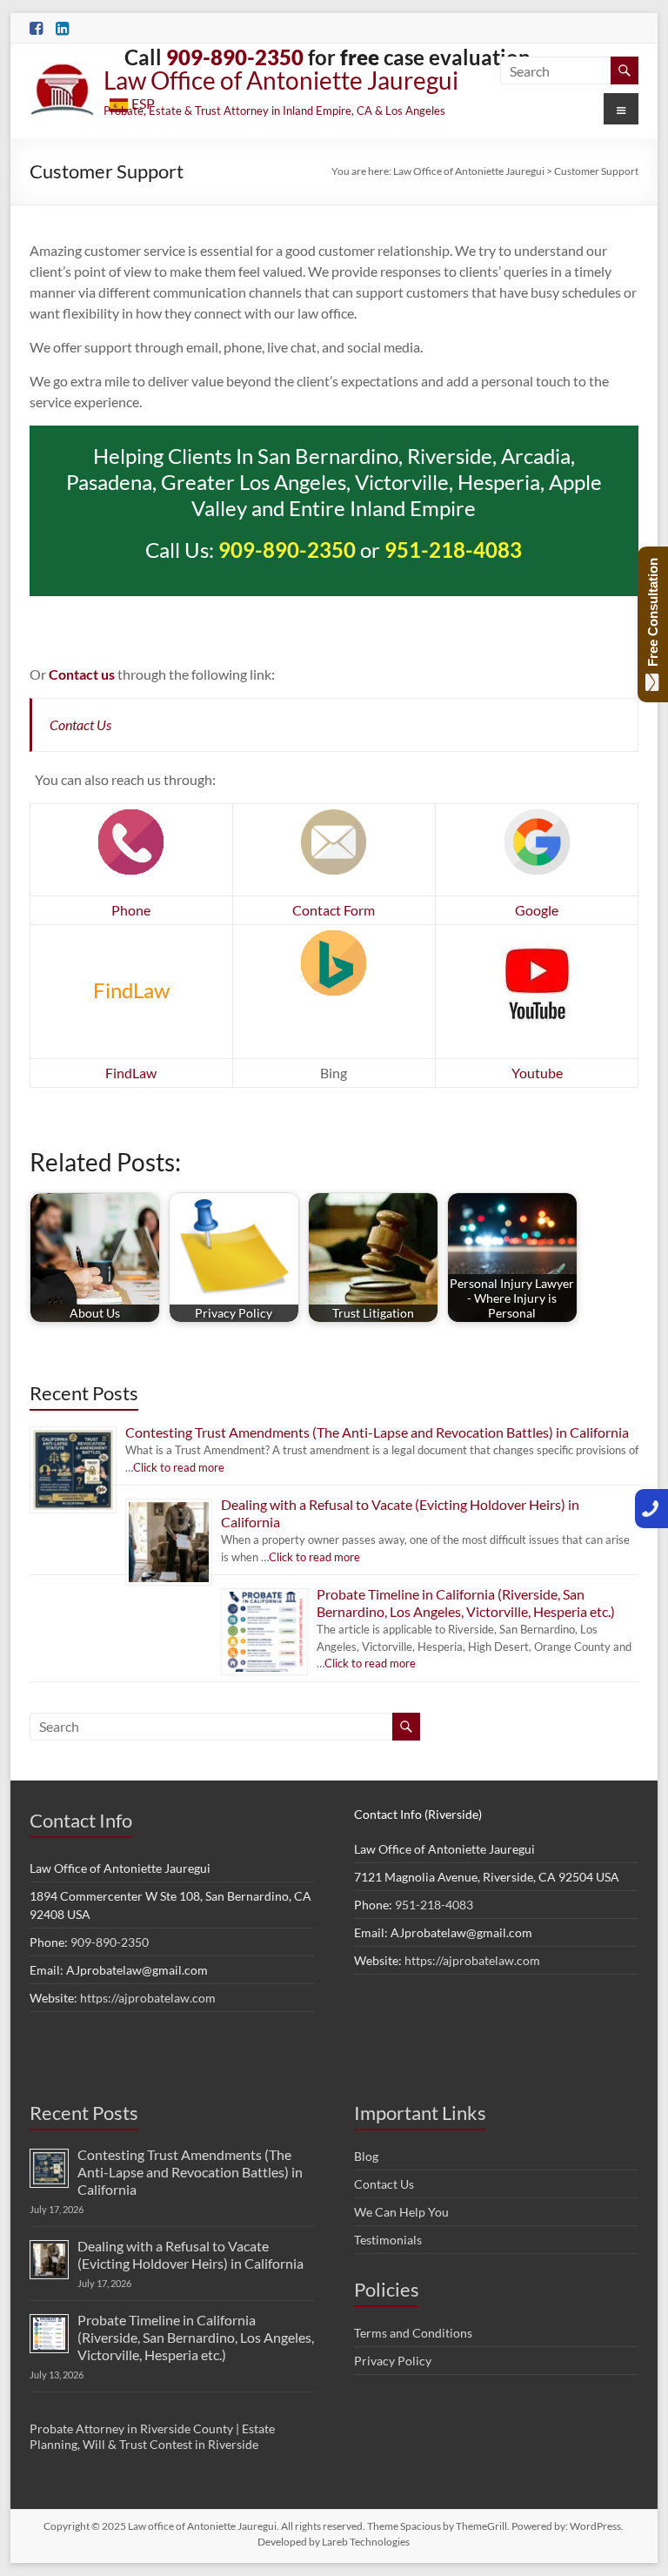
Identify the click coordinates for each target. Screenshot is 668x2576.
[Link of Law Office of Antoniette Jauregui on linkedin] (62, 29)
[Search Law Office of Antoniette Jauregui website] (625, 70)
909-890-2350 (287, 550)
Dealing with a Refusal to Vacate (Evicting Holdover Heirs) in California (190, 2254)
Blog (366, 2156)
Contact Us (80, 724)
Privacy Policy (393, 2361)
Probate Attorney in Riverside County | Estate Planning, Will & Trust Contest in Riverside (152, 2436)
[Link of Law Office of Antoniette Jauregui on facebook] (36, 29)
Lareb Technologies (366, 2542)
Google (537, 910)
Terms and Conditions (413, 2333)
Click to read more (179, 1467)
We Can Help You (401, 2212)
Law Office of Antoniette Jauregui (281, 80)
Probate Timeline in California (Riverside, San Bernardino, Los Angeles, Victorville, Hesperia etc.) (466, 1603)
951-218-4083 (434, 1905)
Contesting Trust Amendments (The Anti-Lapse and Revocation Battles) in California (377, 1432)
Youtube (537, 1073)
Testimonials (388, 2240)
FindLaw (131, 1073)
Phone (131, 910)
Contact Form (334, 910)
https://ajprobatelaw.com (148, 1998)
